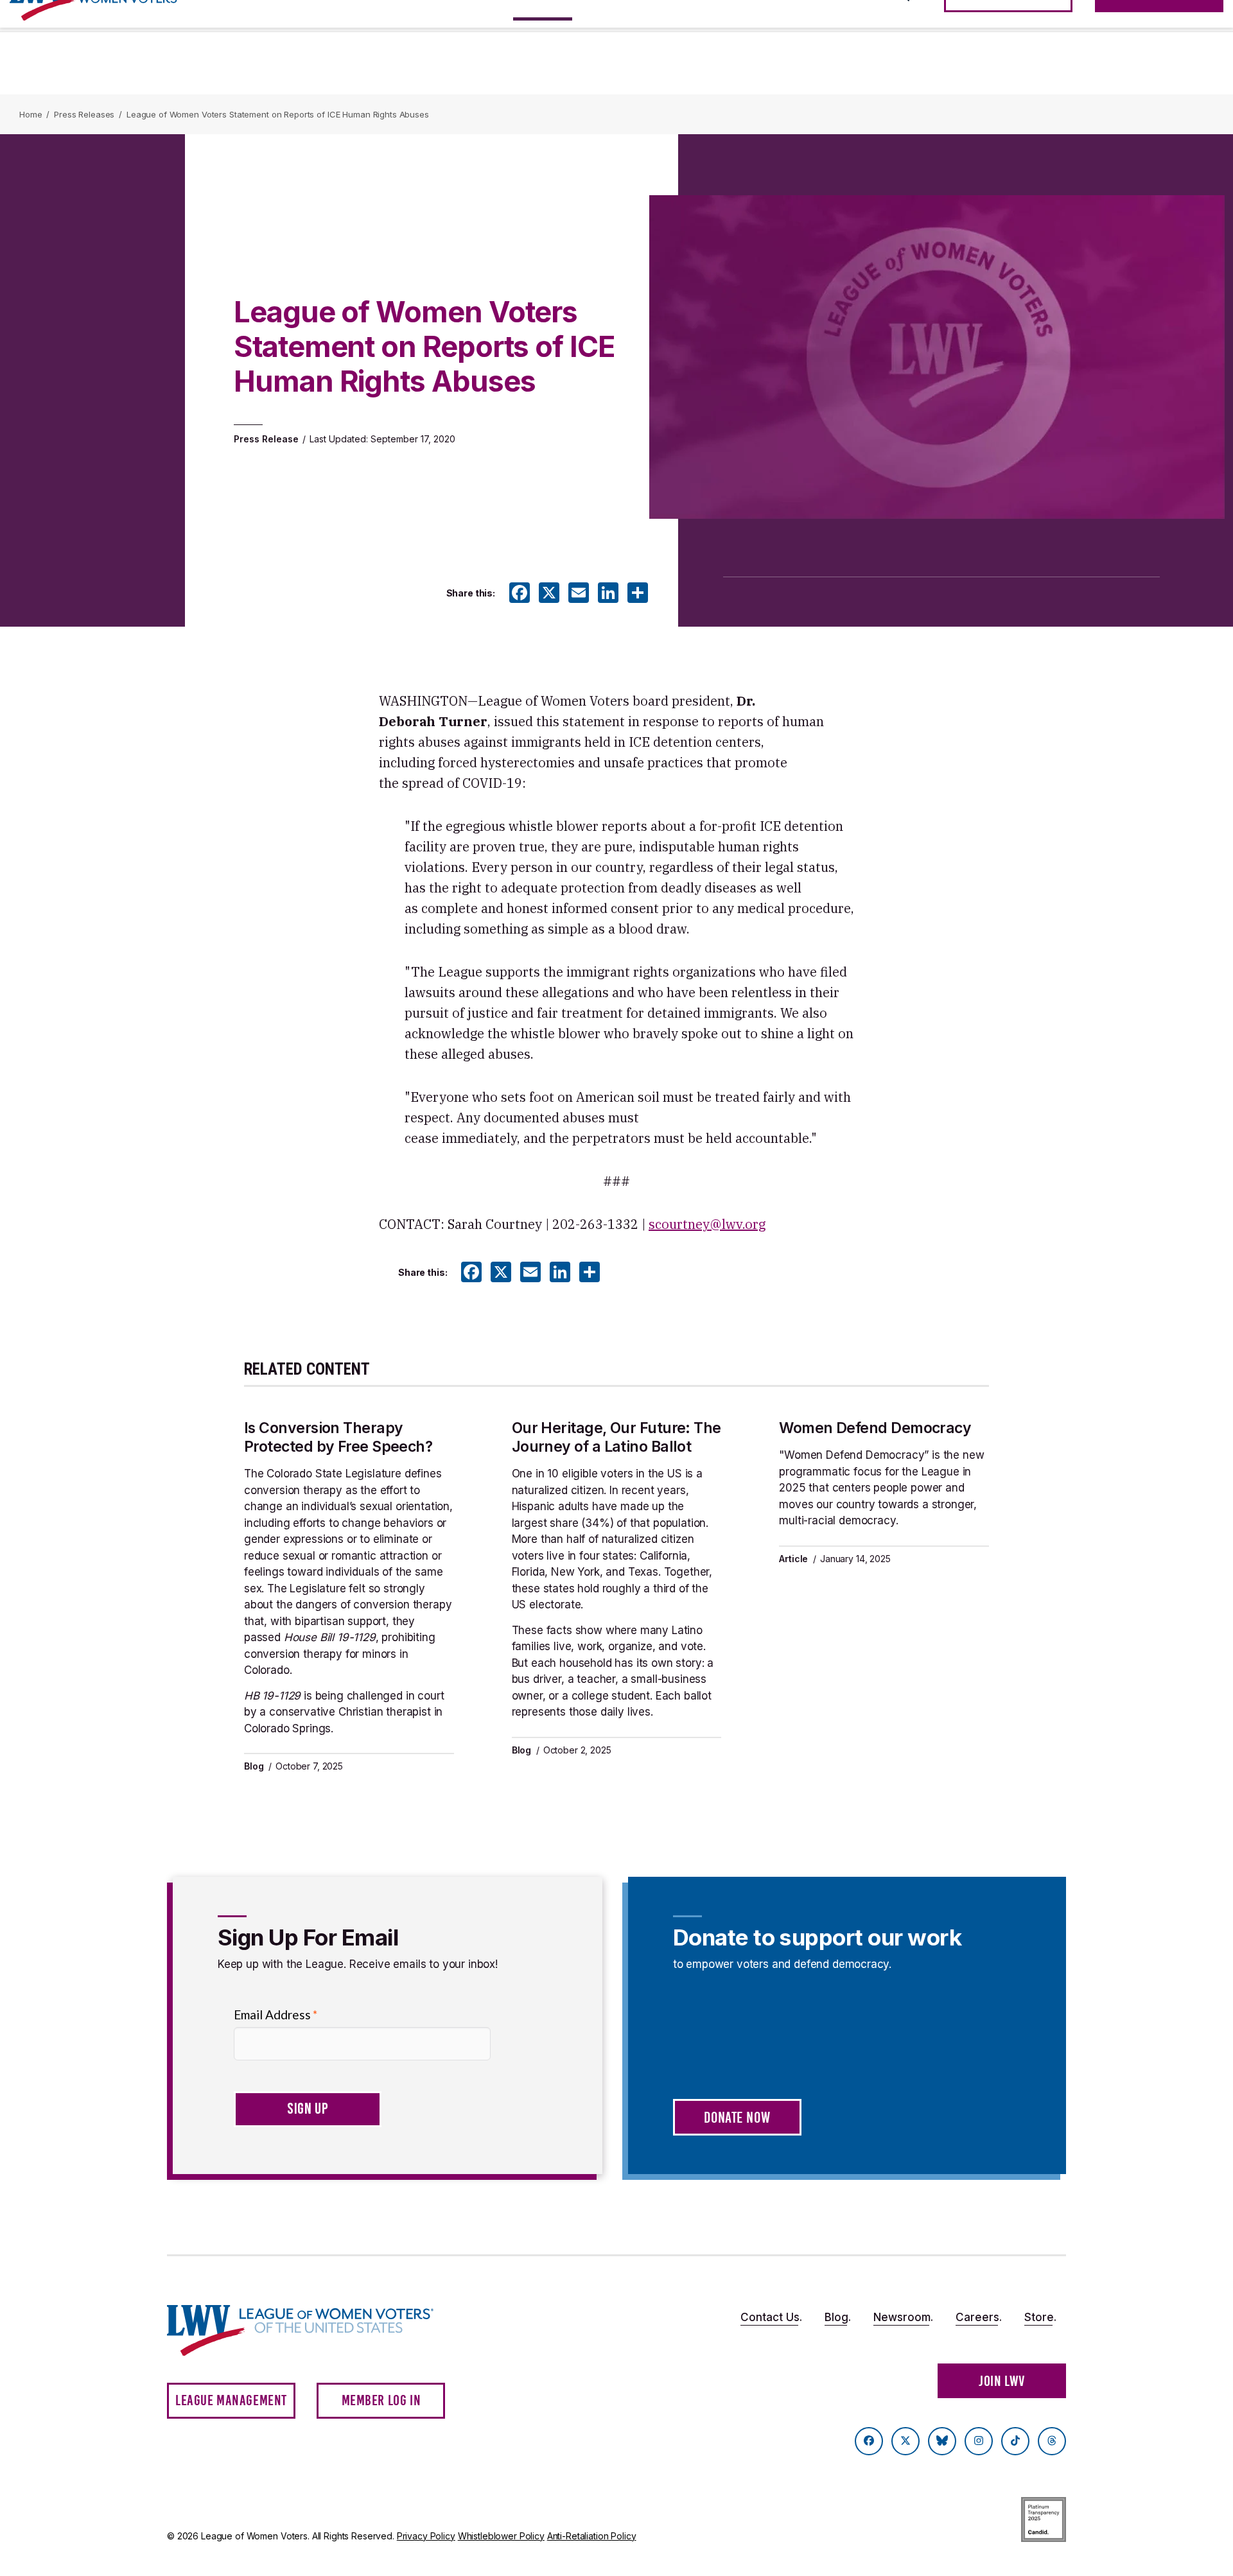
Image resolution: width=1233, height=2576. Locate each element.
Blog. (838, 2317)
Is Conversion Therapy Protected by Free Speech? (338, 1437)
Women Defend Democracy (875, 1428)
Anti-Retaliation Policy (592, 2536)
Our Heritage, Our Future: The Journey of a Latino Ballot (616, 1437)
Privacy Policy (426, 2536)
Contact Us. (771, 2317)
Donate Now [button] (737, 2118)
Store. (1040, 2317)
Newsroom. (903, 2317)
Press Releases (84, 114)
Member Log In (381, 2400)
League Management (231, 2400)
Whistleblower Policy (501, 2536)
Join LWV (1002, 2381)
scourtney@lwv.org (707, 1224)
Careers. (979, 2317)
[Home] (312, 2330)
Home (31, 114)
